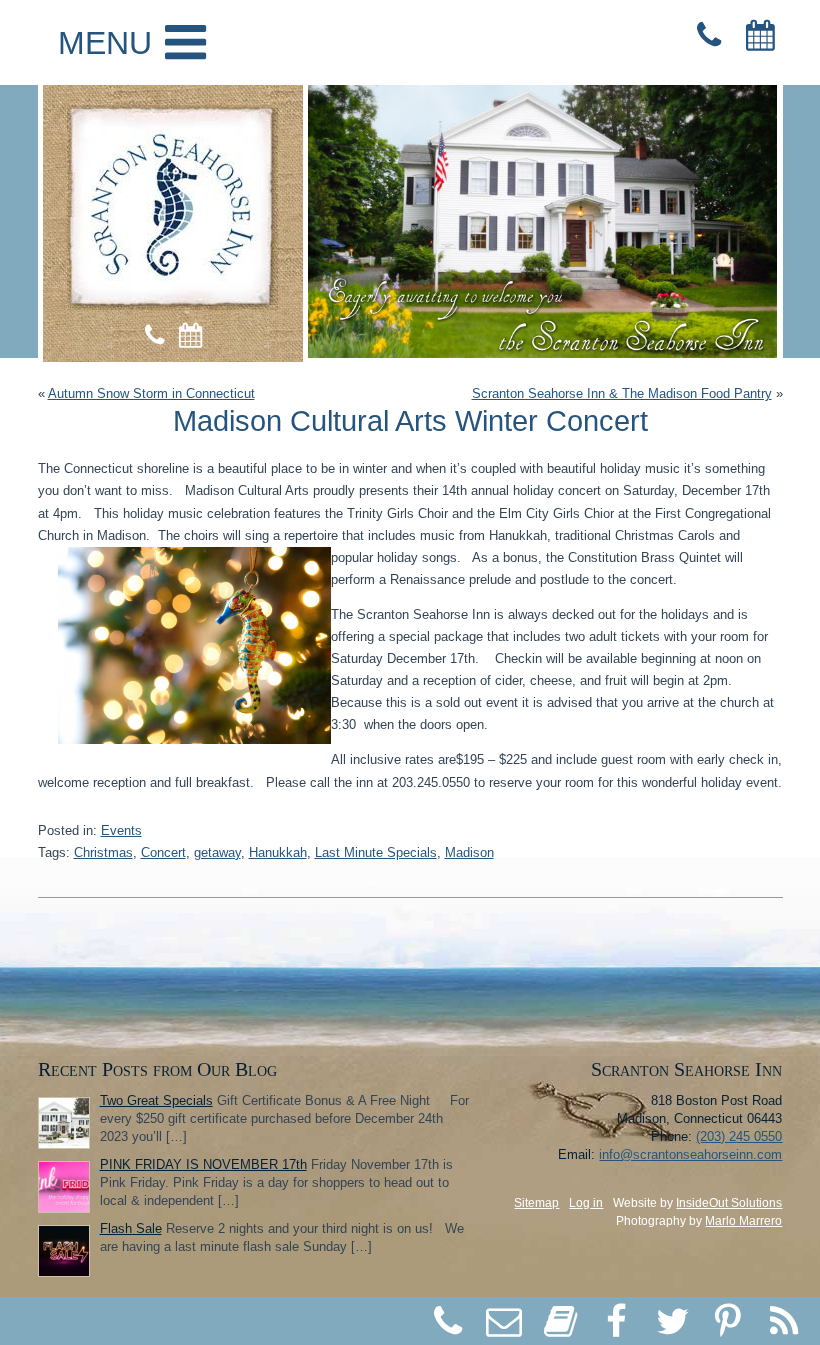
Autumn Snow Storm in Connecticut (151, 393)
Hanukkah (278, 852)
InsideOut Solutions (729, 1203)
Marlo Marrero (743, 1221)
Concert (163, 852)
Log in (586, 1203)
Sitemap (536, 1203)
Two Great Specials (156, 1100)
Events (121, 830)
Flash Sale (131, 1228)
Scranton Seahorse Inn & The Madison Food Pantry (622, 393)
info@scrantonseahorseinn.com (690, 1154)
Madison (469, 852)
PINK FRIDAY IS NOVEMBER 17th (203, 1164)
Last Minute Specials (376, 852)
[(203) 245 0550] (709, 35)
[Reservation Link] (760, 35)
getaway (217, 852)
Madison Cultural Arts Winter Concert (410, 421)
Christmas (103, 852)
